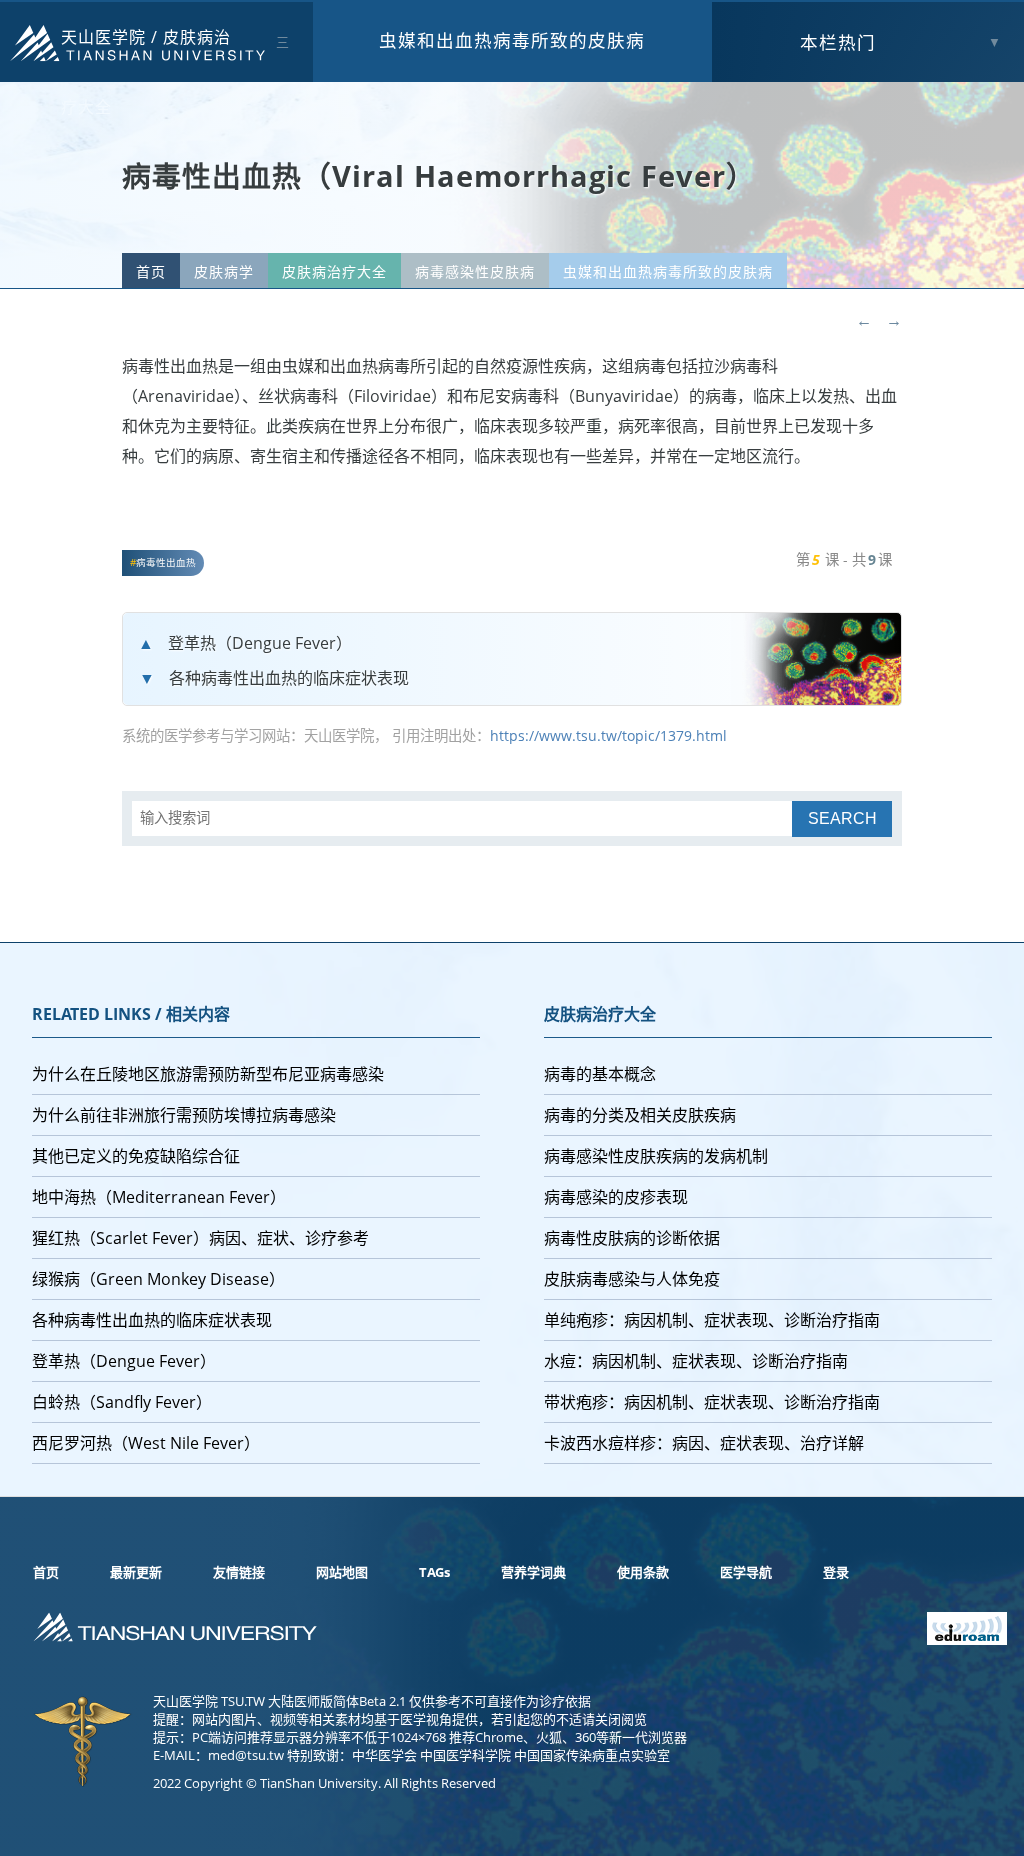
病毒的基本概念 (600, 1074)
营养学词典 (533, 1572)
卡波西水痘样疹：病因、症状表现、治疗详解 (704, 1443)
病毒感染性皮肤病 (475, 271)
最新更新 (136, 1572)
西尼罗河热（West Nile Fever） (146, 1443)
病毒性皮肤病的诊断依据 (632, 1238)
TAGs (434, 1572)
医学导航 (746, 1572)
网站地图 (342, 1572)
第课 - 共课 (844, 559)
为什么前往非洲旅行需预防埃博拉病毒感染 (184, 1115)
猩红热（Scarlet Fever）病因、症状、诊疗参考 (200, 1238)
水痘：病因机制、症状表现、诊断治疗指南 (696, 1361)
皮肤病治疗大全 (334, 271)
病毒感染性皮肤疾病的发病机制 (656, 1156)
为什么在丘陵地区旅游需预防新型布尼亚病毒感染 (208, 1074)
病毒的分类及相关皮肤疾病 (640, 1115)
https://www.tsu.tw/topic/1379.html (608, 735)
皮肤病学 (224, 271)
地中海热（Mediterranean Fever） (159, 1197)
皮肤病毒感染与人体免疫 (632, 1279)
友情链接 (239, 1572)
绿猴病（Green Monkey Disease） (158, 1279)
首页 (151, 271)
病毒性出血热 (166, 562)
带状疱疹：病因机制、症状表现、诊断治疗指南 (712, 1402)
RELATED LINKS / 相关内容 (131, 1014)
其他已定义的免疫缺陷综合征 (136, 1156)
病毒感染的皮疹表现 (616, 1197)
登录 (836, 1572)
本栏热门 (838, 42)
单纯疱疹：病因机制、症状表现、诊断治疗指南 (712, 1320)
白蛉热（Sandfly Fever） (122, 1402)
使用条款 (643, 1572)
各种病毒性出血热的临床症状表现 (289, 678)
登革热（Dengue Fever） (260, 643)
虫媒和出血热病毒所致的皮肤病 (512, 40)
